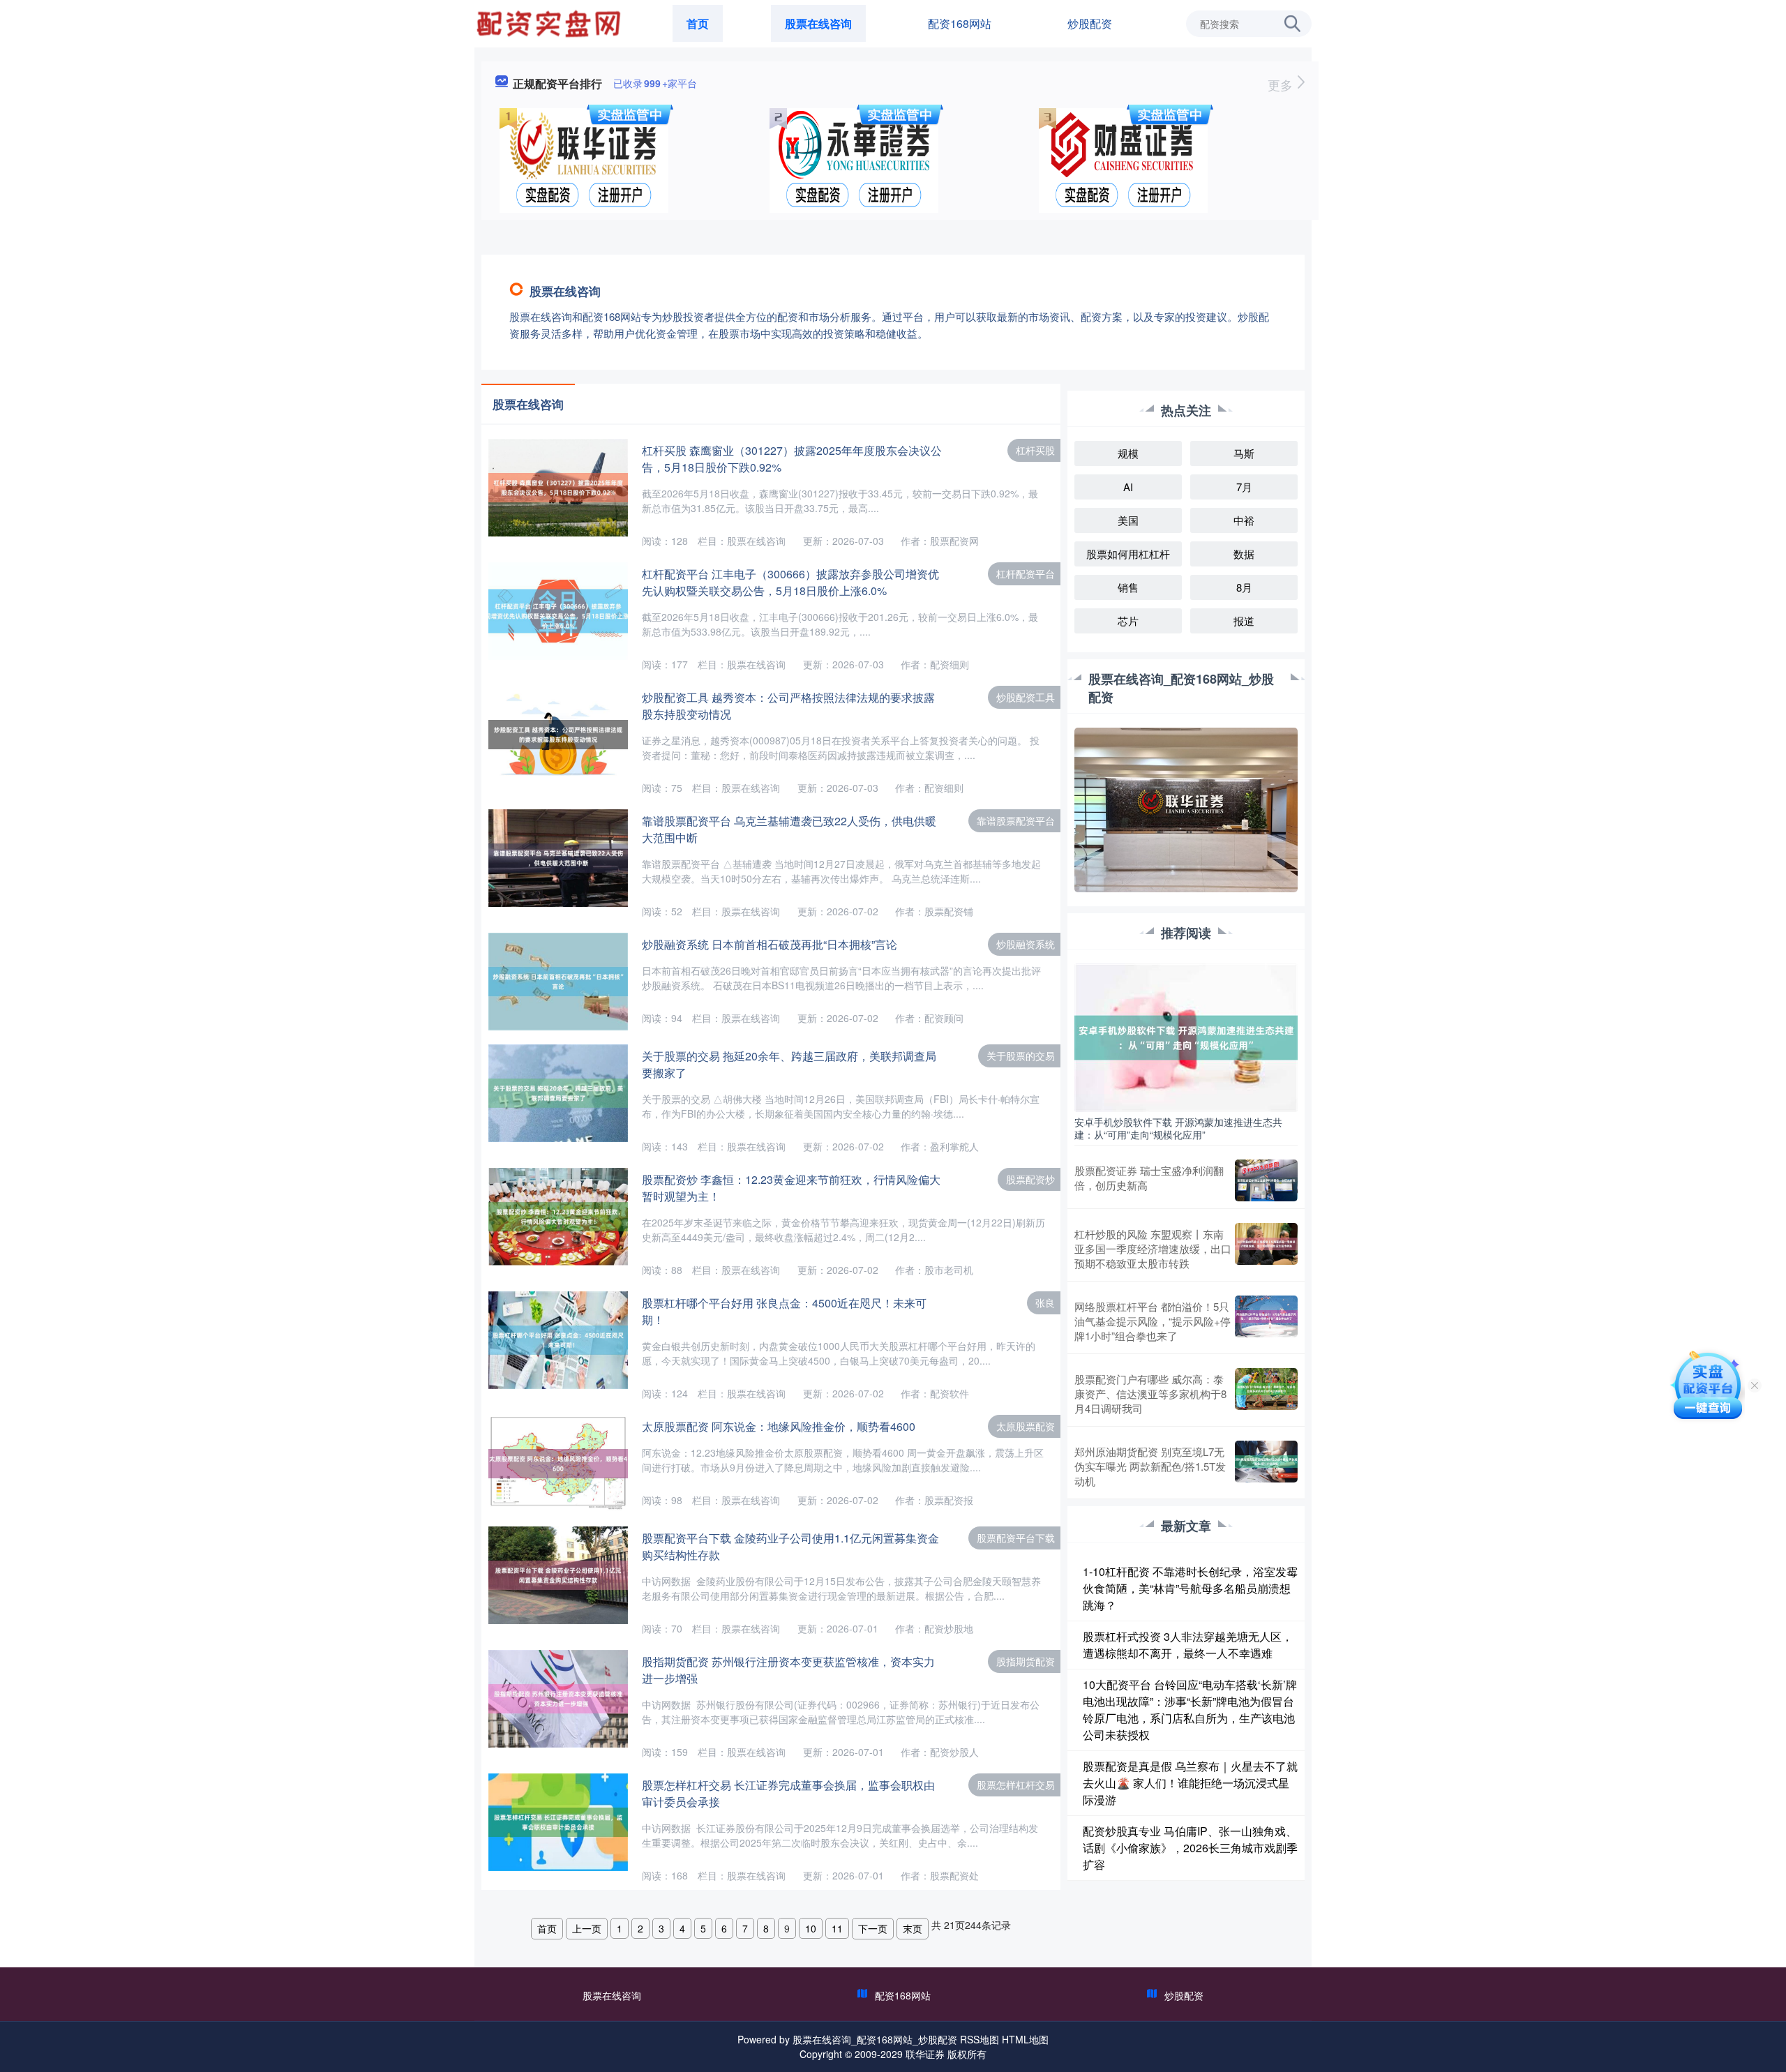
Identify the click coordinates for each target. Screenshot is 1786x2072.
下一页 (873, 1928)
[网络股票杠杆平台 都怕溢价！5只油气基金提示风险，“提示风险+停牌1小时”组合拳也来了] (1266, 1321)
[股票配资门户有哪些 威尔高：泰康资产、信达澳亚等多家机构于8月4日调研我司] (1266, 1394)
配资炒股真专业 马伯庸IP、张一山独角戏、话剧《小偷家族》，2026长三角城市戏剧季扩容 (1190, 1848)
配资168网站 (960, 23)
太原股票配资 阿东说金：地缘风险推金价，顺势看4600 (779, 1426)
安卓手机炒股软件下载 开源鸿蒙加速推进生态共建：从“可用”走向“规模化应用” (1178, 1128)
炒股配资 (1090, 23)
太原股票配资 (1026, 1426)
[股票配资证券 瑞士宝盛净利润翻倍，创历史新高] (1266, 1180)
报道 (1244, 621)
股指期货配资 (1026, 1661)
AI (1128, 487)
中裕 (1244, 520)
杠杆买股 (1035, 450)
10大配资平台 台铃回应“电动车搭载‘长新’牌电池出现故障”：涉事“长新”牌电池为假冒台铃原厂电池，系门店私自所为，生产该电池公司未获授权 (1190, 1710)
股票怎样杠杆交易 (1016, 1785)
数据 (1244, 554)
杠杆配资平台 (1026, 573)
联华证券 (925, 2054)
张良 (1045, 1302)
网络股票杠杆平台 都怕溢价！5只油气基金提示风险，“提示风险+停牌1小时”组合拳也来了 (1153, 1321)
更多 (1282, 84)
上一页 (587, 1928)
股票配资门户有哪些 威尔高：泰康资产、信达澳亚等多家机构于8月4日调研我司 (1150, 1394)
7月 (1244, 487)
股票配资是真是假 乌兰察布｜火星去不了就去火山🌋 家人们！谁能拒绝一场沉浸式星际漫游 (1190, 1783)
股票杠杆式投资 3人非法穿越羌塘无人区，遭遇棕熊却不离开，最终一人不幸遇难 (1188, 1645)
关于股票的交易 (1021, 1056)
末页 (913, 1928)
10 (811, 1928)
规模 (1128, 453)
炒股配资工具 (1026, 697)
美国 (1128, 520)
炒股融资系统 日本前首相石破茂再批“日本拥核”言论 (770, 944)
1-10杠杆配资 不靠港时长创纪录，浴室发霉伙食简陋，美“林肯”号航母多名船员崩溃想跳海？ (1190, 1588)
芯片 (1128, 621)
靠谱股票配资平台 (1016, 820)
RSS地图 (980, 2039)
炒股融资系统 (1026, 944)
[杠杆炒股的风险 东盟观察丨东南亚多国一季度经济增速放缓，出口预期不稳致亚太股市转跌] (1266, 1248)
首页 (698, 23)
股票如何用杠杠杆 (1128, 554)
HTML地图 (1025, 2039)
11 (837, 1928)
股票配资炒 (1030, 1179)
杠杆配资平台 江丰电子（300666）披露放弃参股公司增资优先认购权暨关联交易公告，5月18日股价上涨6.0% (790, 582)
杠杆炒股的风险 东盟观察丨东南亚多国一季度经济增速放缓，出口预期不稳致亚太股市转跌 (1153, 1248)
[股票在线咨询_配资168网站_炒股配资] (550, 22)
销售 (1128, 587)
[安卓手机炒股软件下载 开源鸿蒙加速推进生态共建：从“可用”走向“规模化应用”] (1186, 1036)
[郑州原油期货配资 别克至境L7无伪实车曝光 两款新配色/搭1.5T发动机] (1266, 1466)
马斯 (1244, 453)
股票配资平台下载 (1016, 1538)
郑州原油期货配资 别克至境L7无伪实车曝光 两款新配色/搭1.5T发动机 (1150, 1466)
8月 (1244, 587)
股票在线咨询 (818, 23)
